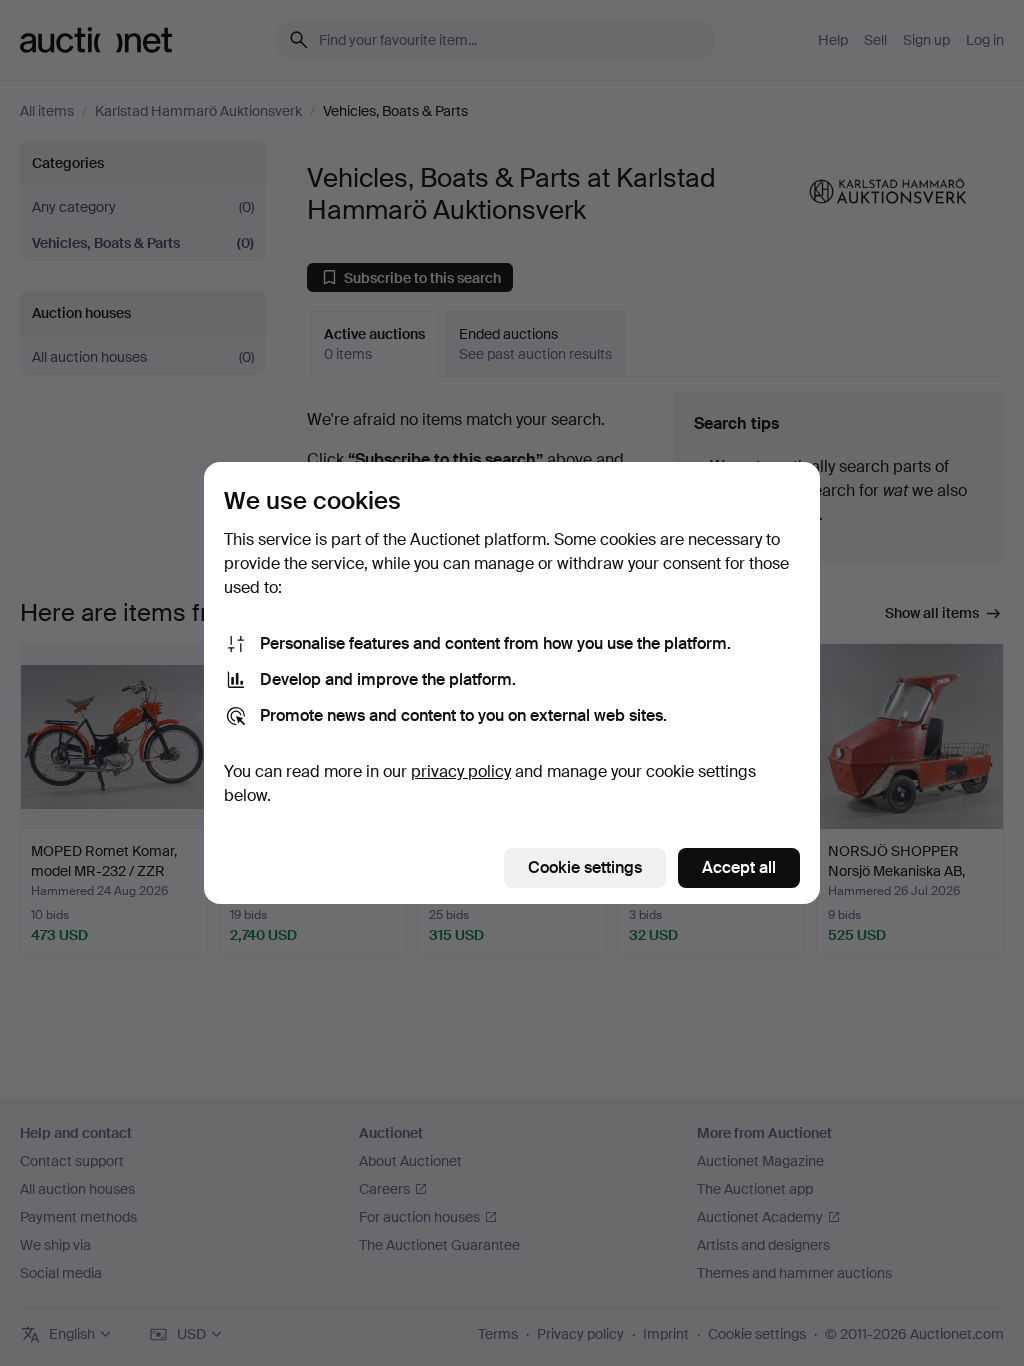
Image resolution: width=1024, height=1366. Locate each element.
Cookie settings (585, 867)
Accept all (739, 867)
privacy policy (461, 771)
